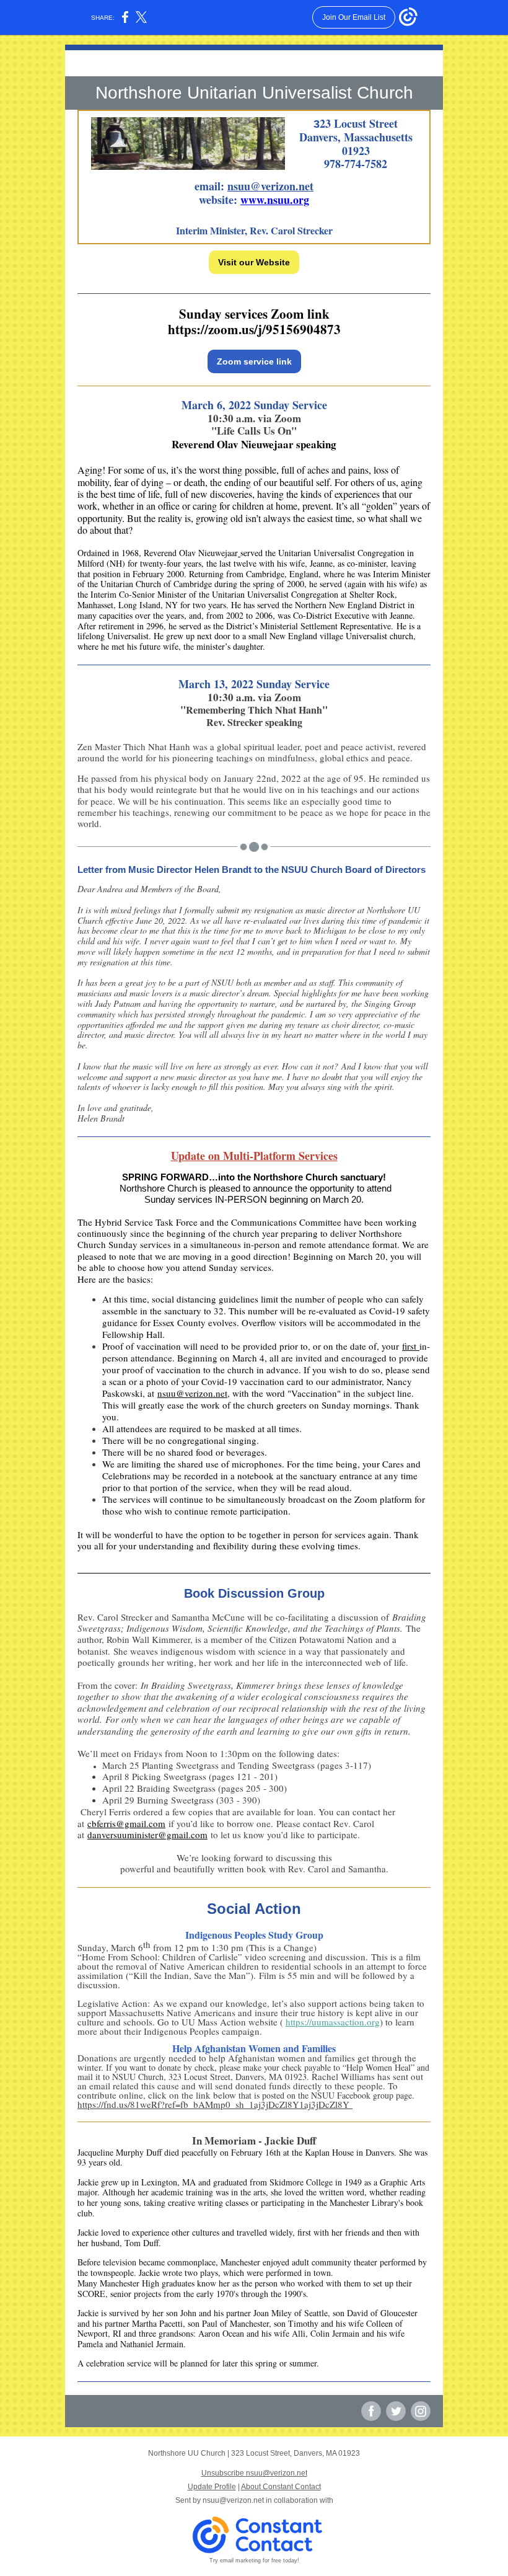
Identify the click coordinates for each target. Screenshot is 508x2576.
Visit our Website (254, 262)
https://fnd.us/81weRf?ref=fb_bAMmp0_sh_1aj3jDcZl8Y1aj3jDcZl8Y (215, 2104)
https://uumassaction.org (333, 2022)
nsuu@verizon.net (270, 186)
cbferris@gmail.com (126, 1823)
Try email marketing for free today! (254, 2561)
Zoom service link (254, 361)
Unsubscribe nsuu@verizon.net (254, 2473)
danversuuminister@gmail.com (147, 1835)
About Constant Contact (281, 2487)
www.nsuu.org (275, 200)
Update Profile (212, 2487)
